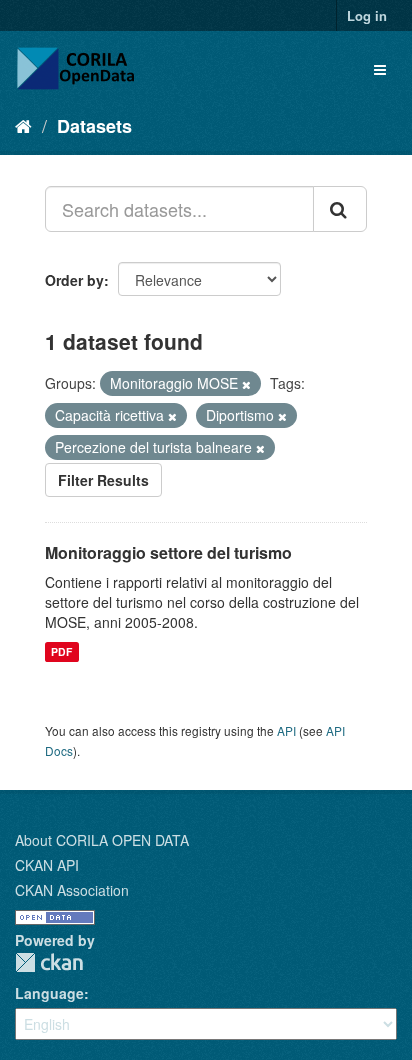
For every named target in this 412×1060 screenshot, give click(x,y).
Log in (367, 15)
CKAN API (47, 865)
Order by (74, 280)
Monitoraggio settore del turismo (168, 552)
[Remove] (246, 384)
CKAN (49, 962)
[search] (340, 209)
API (286, 730)
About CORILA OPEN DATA (102, 840)
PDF (61, 651)
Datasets (94, 126)
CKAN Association (72, 890)
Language (49, 993)
